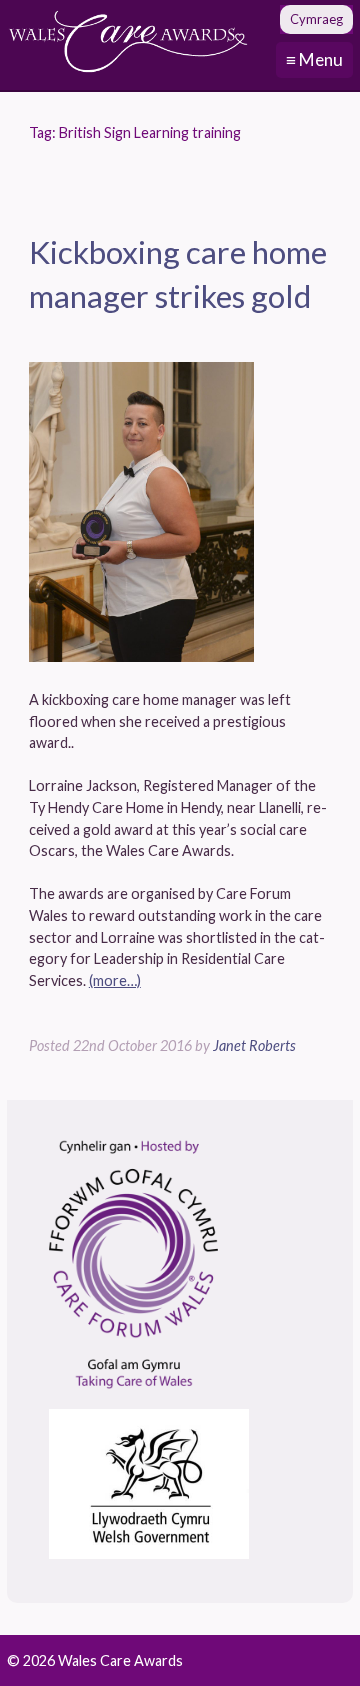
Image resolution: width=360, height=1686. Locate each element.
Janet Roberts (254, 1045)
